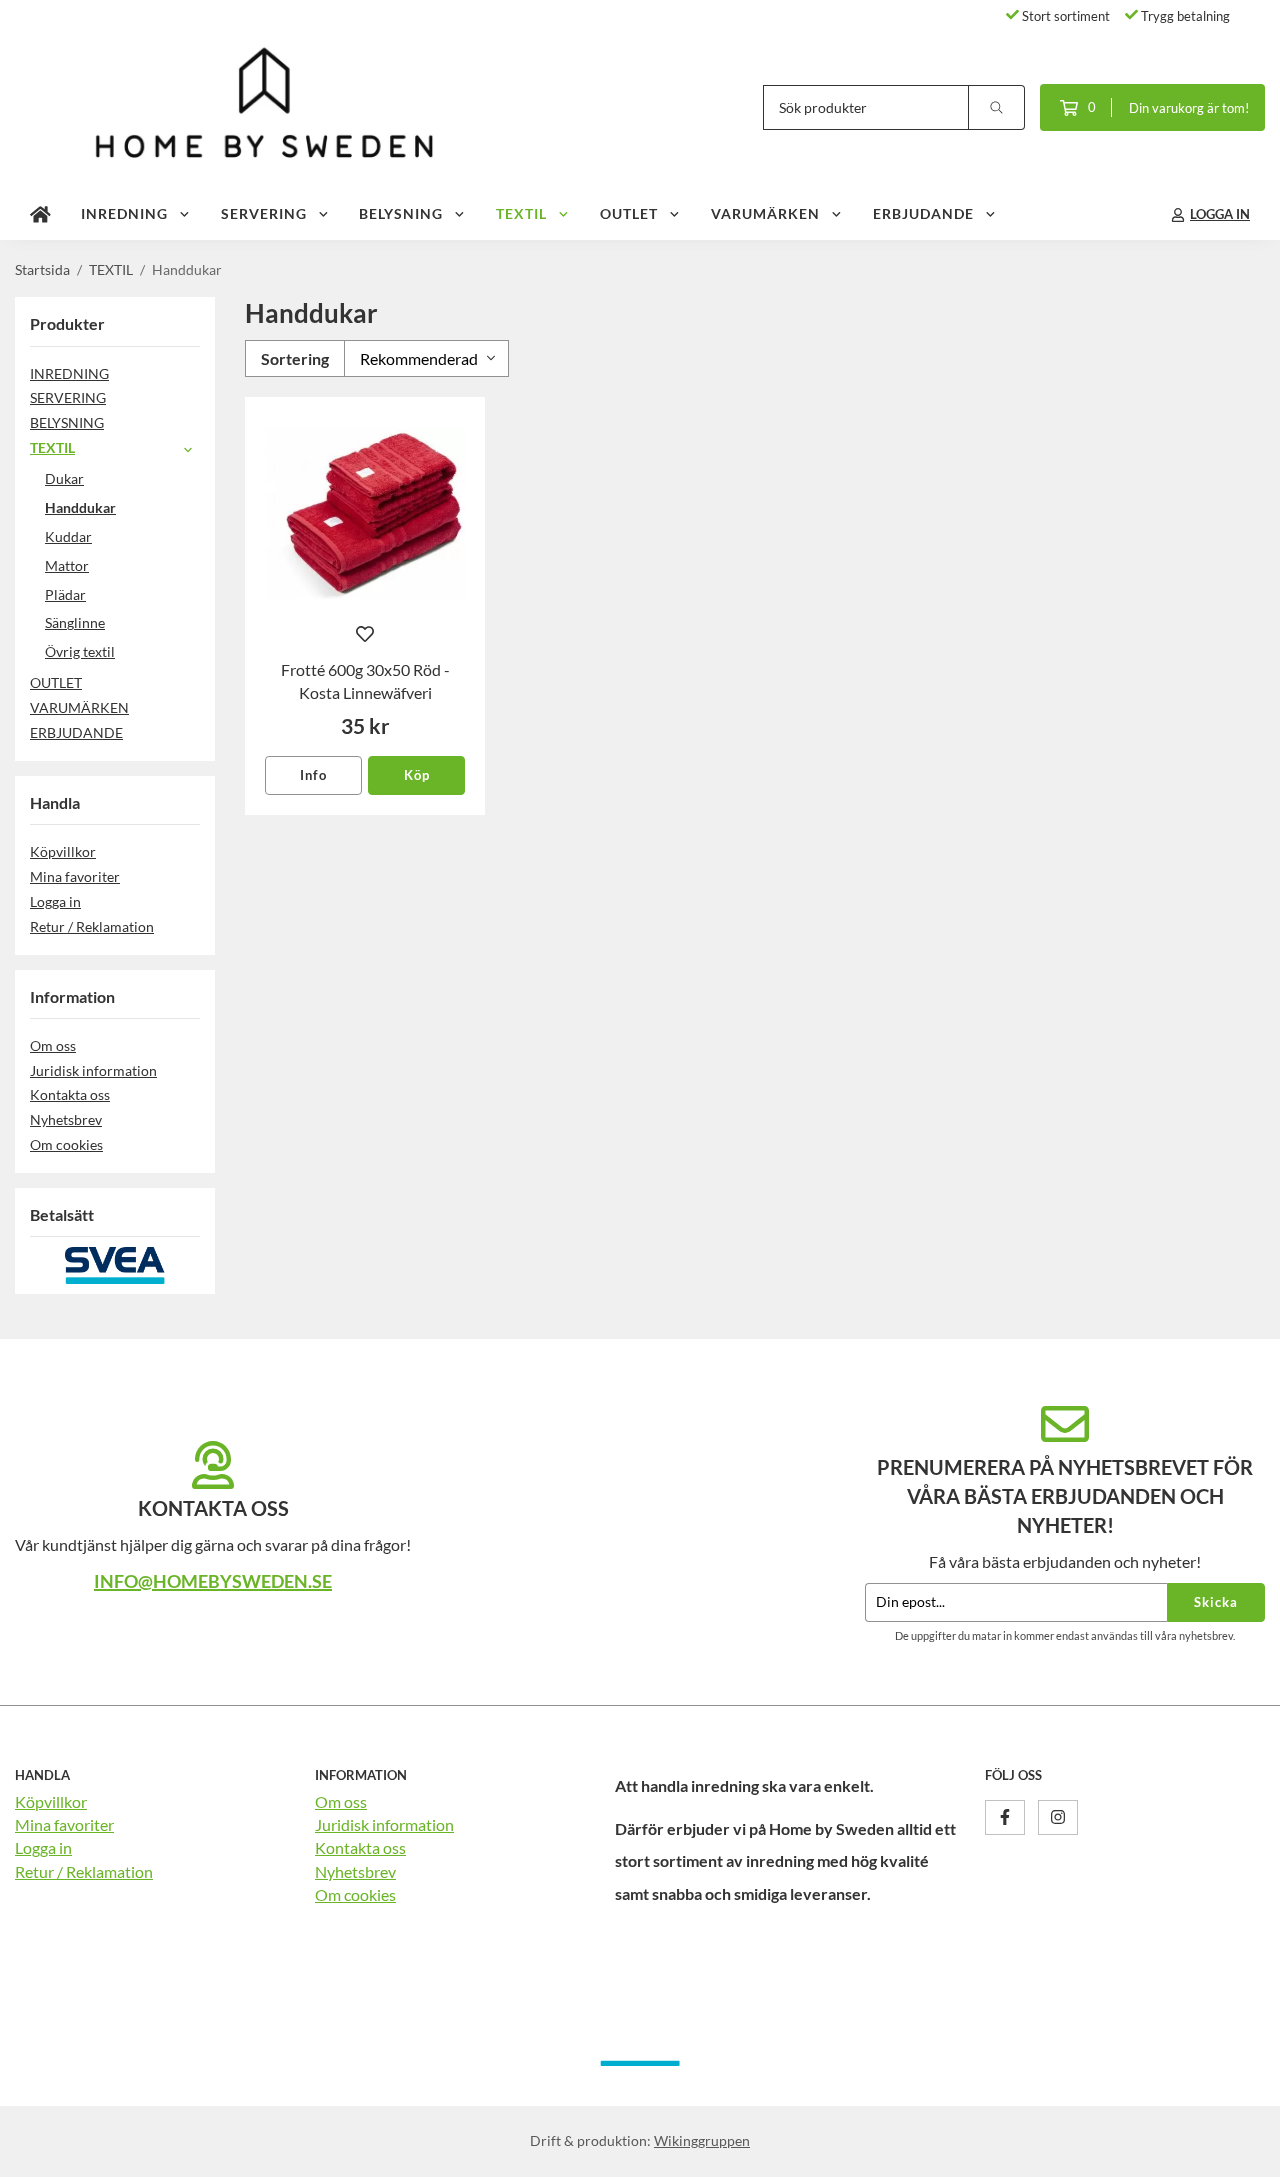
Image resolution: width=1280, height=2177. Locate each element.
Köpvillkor (63, 851)
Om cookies (66, 1144)
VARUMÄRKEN (765, 213)
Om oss (53, 1045)
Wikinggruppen (702, 2140)
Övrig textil (80, 651)
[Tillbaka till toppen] (1237, 2149)
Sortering (295, 358)
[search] (997, 107)
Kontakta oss (70, 1094)
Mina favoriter (75, 876)
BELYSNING (401, 213)
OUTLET (629, 213)
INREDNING (124, 213)
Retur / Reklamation (92, 926)
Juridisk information (93, 1070)
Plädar (65, 594)
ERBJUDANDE (923, 213)
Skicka (1216, 1602)
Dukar (64, 478)
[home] (40, 215)
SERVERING (264, 213)
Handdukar (80, 507)
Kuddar (68, 536)
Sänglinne (75, 622)
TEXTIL (521, 213)
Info (313, 775)
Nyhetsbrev (66, 1119)
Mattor (67, 565)
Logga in (55, 901)
